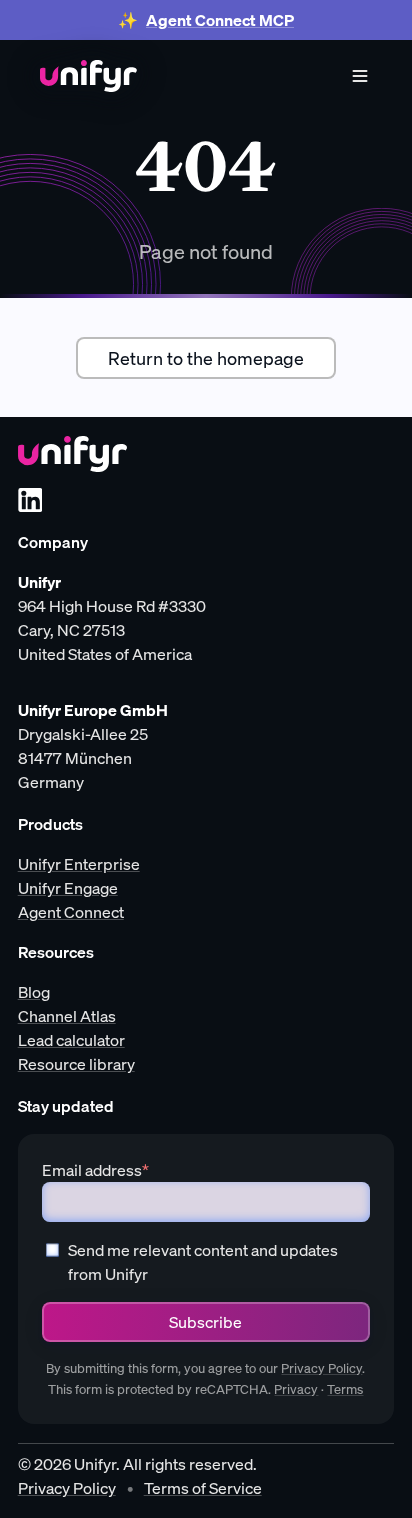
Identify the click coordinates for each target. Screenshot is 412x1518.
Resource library (76, 1064)
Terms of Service (203, 1488)
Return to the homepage (206, 358)
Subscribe (205, 1322)
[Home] (88, 76)
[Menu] (360, 76)
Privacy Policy (321, 1368)
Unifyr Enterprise (79, 864)
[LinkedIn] (30, 500)
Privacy (296, 1389)
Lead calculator (71, 1040)
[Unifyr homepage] (72, 454)
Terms (345, 1389)
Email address (95, 1170)
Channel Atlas (67, 1016)
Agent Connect (71, 912)
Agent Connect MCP (220, 20)
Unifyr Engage (68, 888)
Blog (34, 992)
